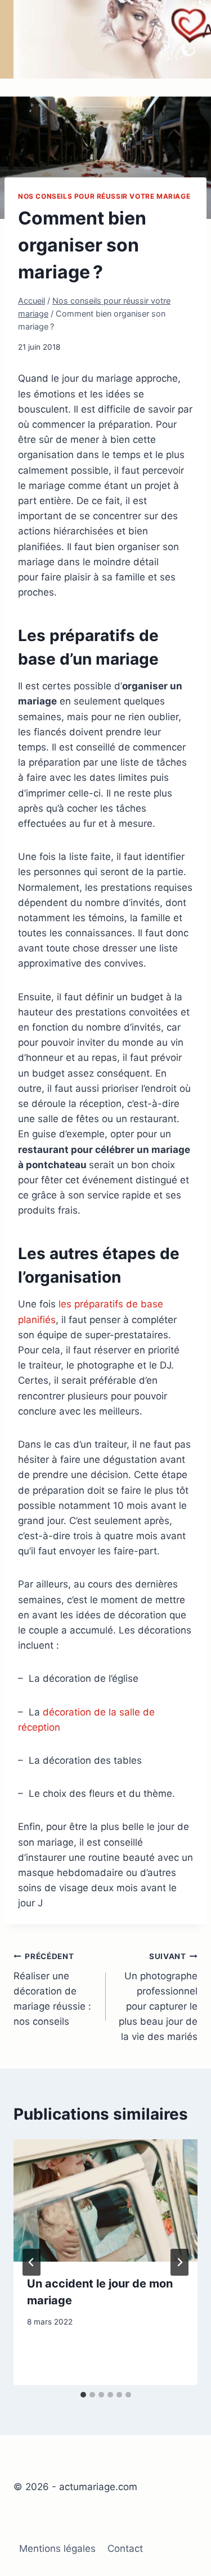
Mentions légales (57, 2548)
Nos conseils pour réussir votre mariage (104, 196)
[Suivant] (179, 2262)
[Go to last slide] (32, 2262)
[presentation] (105, 2200)
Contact (125, 2548)
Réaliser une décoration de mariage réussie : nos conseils (52, 1989)
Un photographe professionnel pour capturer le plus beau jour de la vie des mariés (158, 1997)
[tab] (83, 2395)
